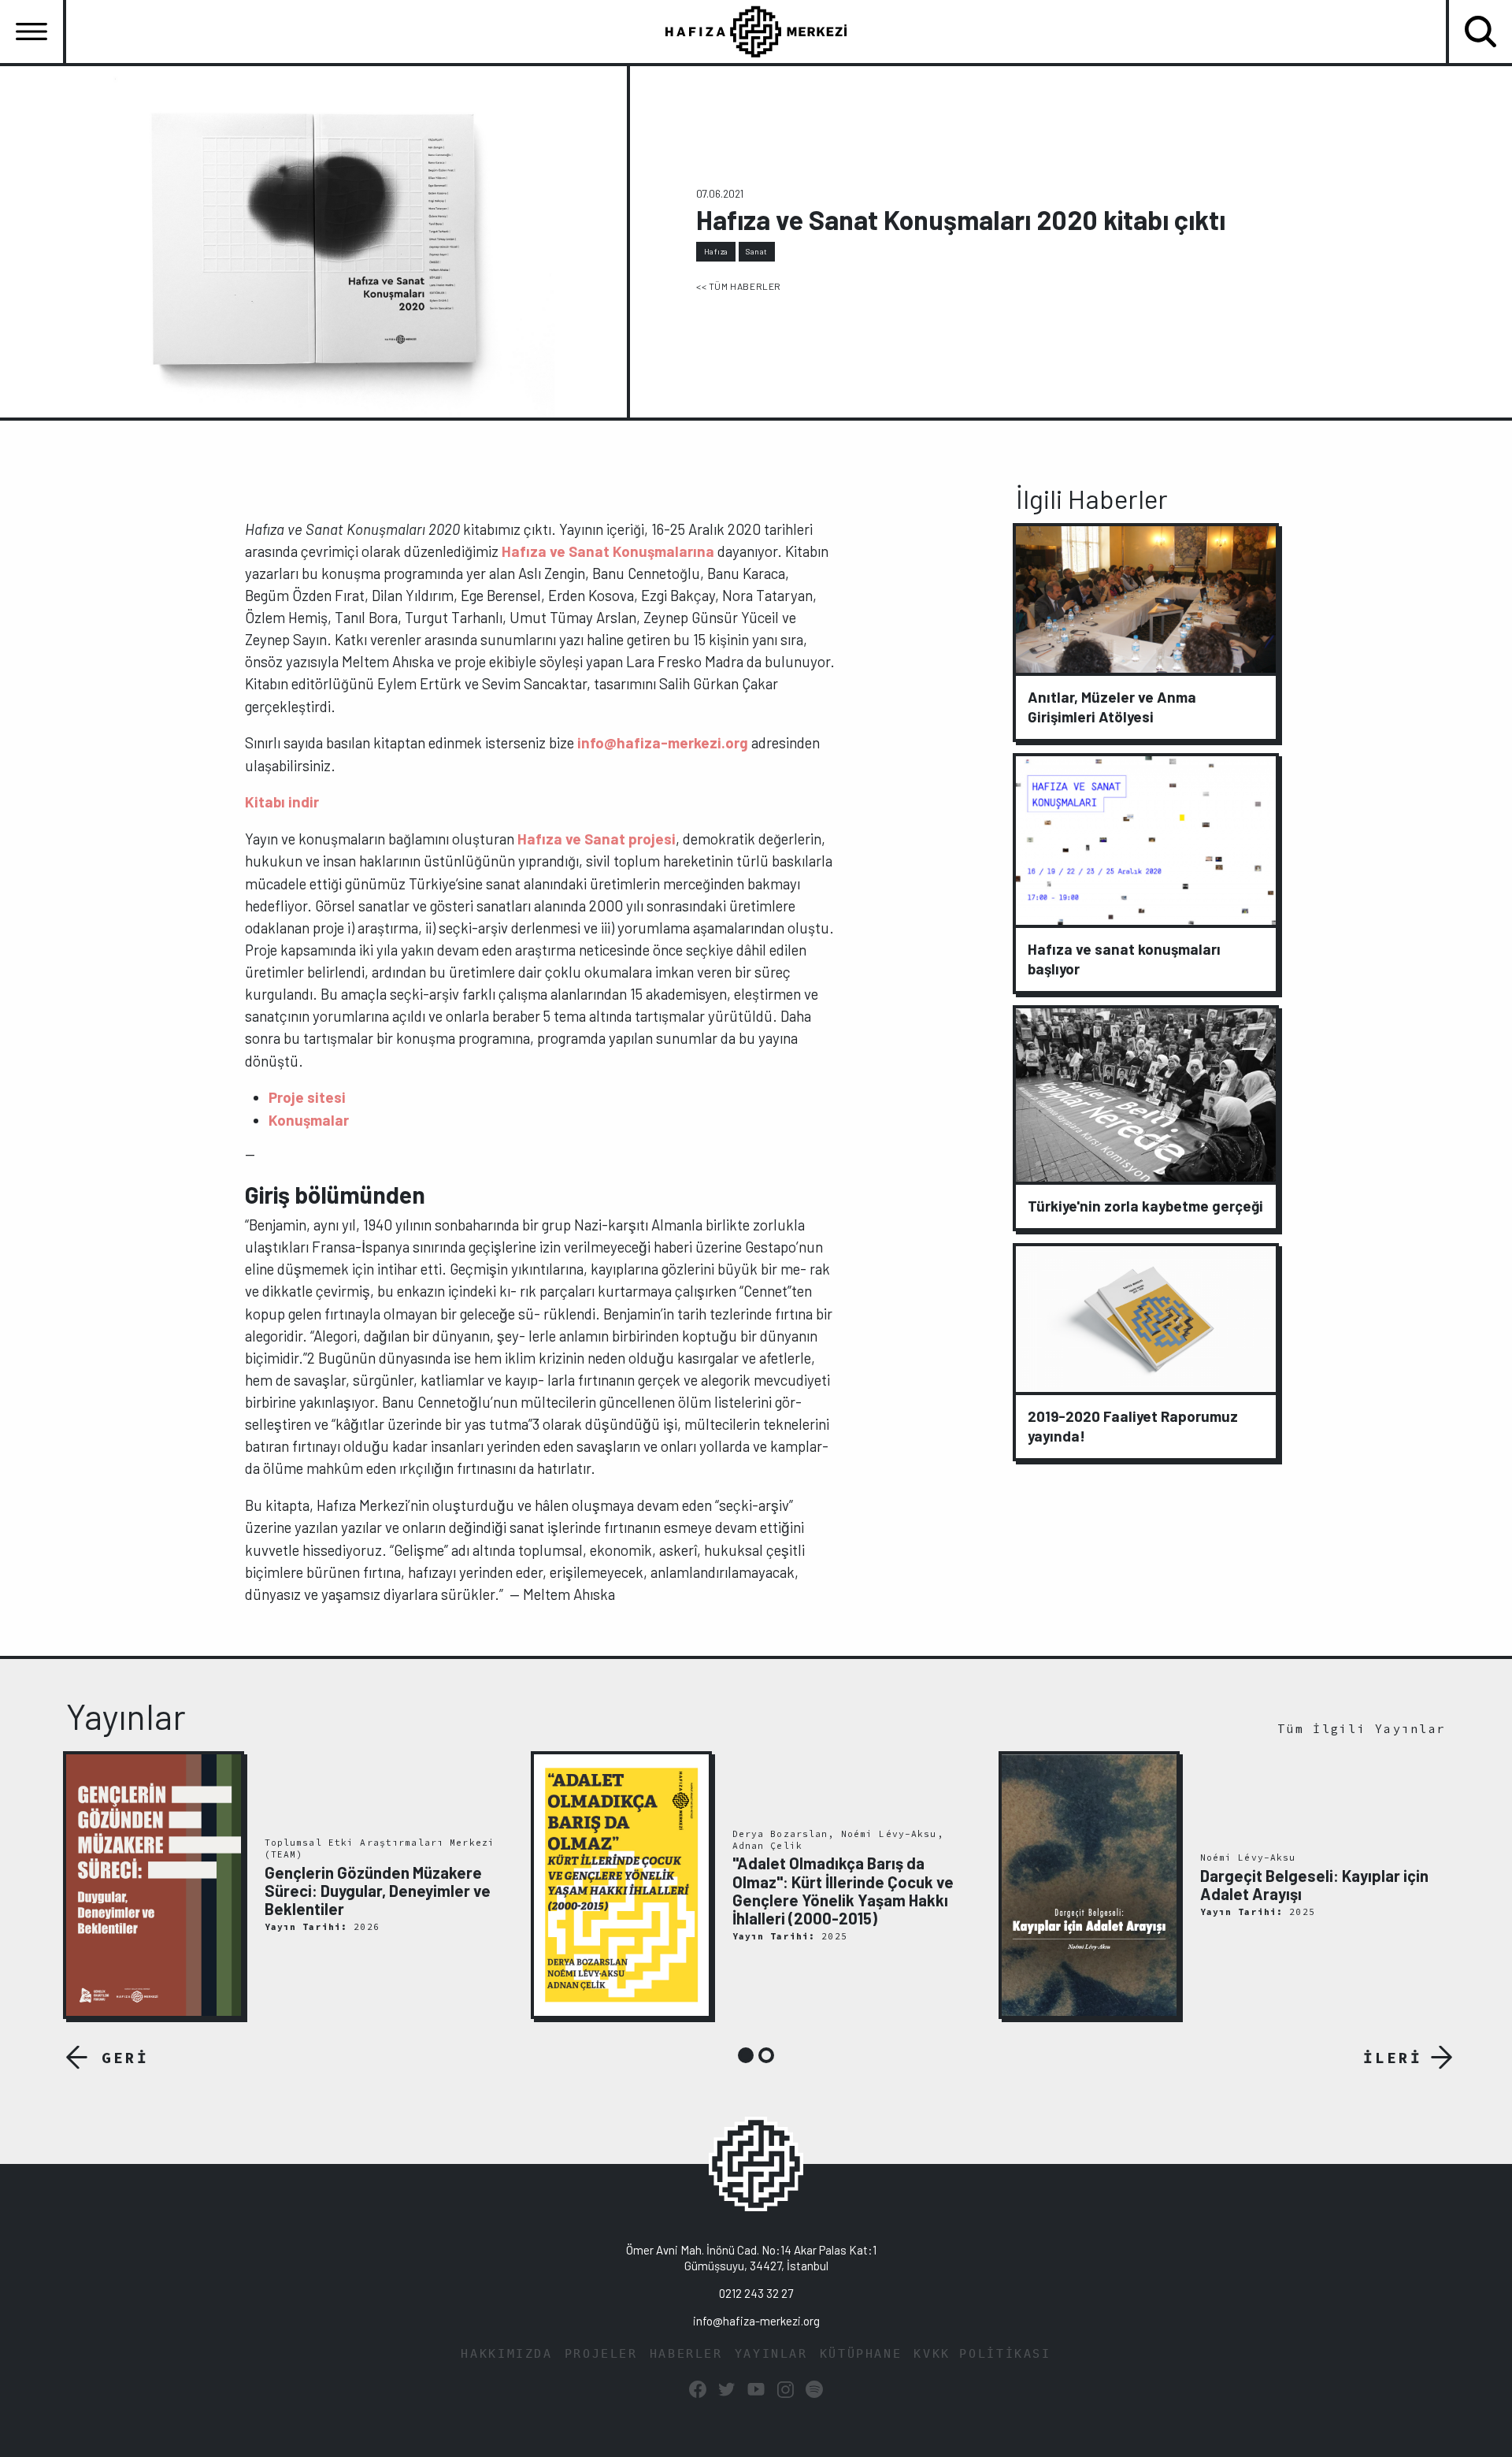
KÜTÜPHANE (861, 2354)
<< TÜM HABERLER (739, 286)
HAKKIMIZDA (506, 2354)
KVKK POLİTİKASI (982, 2354)
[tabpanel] (288, 1885)
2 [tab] (766, 2055)
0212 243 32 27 (756, 2293)
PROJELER (601, 2354)
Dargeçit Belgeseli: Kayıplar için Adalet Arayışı (1314, 1885)
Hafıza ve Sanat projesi (597, 839)
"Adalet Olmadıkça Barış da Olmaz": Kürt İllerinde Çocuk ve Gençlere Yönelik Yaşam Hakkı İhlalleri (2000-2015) (843, 1891)
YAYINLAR (771, 2354)
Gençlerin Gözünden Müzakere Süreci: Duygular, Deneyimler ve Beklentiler (378, 1891)
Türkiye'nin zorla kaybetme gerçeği (1145, 1206)
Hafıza (716, 251)
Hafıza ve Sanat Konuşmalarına (608, 551)
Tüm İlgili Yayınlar (1362, 1729)
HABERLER (686, 2354)
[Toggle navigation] (31, 32)
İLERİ (1393, 2058)
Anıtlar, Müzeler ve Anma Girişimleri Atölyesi (1112, 707)
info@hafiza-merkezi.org (663, 742)
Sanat (757, 251)
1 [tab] (746, 2055)
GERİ (125, 2058)
